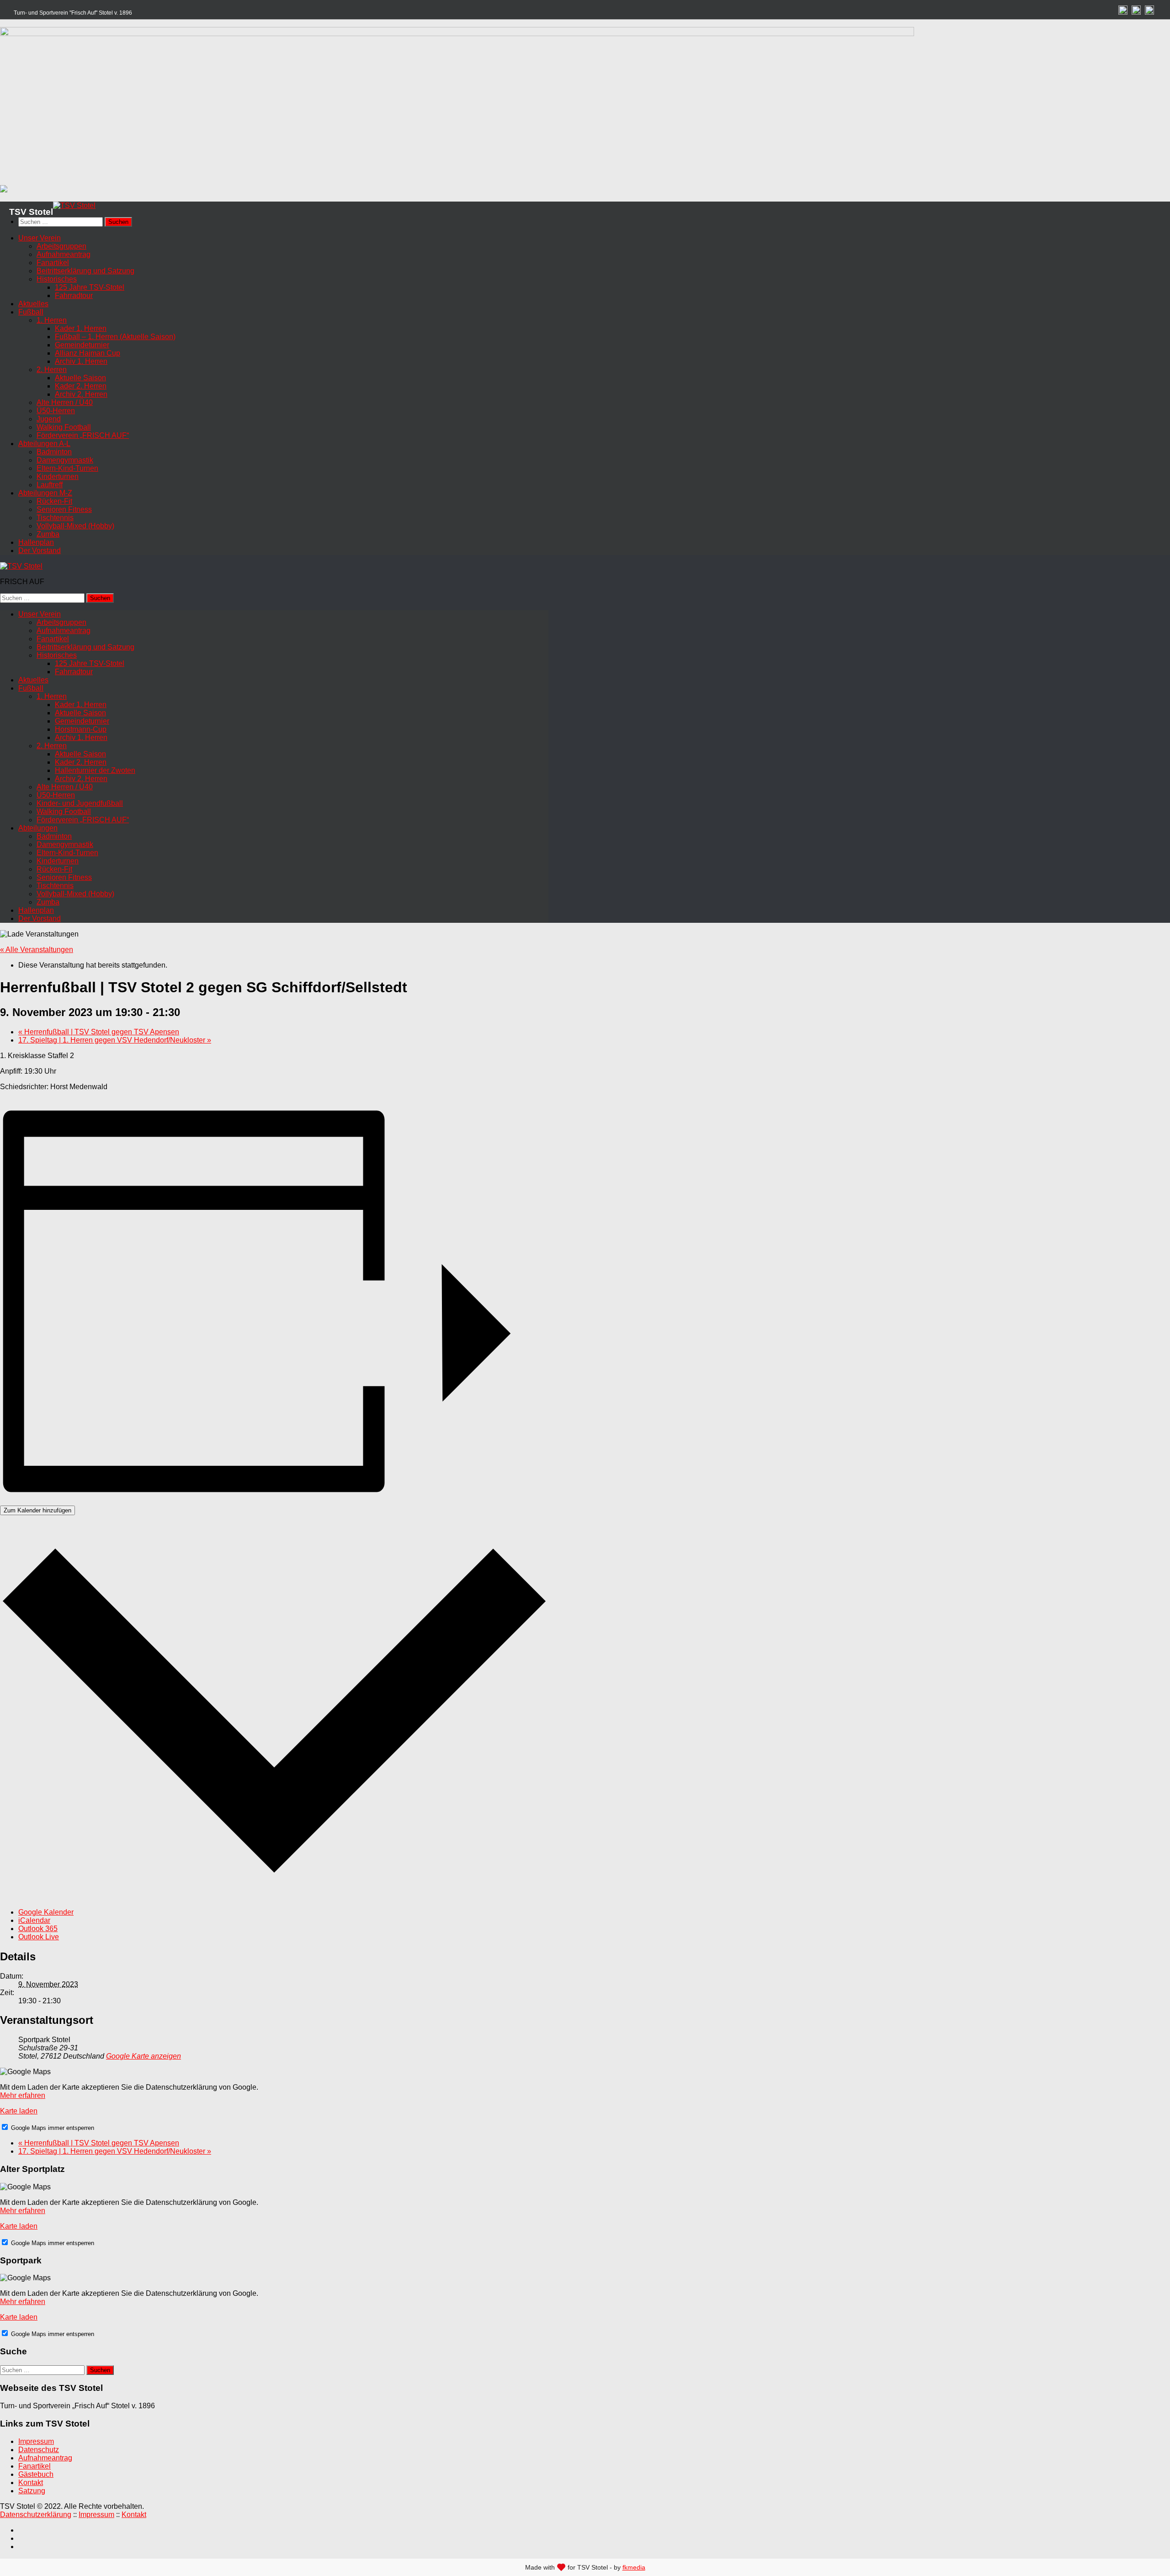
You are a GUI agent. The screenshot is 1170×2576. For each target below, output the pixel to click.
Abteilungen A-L (44, 444)
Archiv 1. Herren (81, 361)
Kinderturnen (58, 476)
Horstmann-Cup (81, 729)
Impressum (36, 2441)
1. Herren (52, 320)
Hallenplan (36, 542)
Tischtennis (55, 518)
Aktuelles (33, 304)
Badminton (54, 452)
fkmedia (634, 2567)
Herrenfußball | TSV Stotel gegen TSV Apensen (99, 1032)
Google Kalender (46, 1912)
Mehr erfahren (23, 2095)
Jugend (49, 419)
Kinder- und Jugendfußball (80, 803)
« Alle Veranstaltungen (37, 950)
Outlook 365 (38, 1929)
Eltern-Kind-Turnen (67, 468)
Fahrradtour (74, 295)
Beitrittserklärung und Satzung (85, 271)
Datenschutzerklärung (36, 2515)
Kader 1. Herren (81, 328)
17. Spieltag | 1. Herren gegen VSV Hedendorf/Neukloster (115, 1040)
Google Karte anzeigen (144, 2056)
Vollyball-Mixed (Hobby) (75, 526)
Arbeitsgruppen (61, 246)
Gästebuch (36, 2474)
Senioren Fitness (64, 509)
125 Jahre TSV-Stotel (90, 287)
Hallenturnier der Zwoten (95, 770)
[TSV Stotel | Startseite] (74, 205)
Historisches (57, 279)
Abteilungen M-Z (45, 493)
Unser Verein (40, 238)
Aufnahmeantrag (64, 254)
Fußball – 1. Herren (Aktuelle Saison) (115, 337)
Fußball (31, 312)
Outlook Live (39, 1937)
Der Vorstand (40, 551)
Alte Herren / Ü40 (65, 402)
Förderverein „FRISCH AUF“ (83, 435)
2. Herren (52, 370)
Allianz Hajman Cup (88, 353)
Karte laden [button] (19, 2111)
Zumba (48, 534)
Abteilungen (38, 828)
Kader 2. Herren (81, 386)
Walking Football (64, 427)
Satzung (32, 2491)
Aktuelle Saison (80, 378)
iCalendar (34, 1920)
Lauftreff (50, 485)
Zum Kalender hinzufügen (37, 1510)
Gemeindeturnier (82, 345)
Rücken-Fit (54, 501)
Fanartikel (53, 263)
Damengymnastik (65, 460)
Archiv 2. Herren (81, 394)
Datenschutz (39, 2450)
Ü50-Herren (56, 411)
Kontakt (31, 2483)
